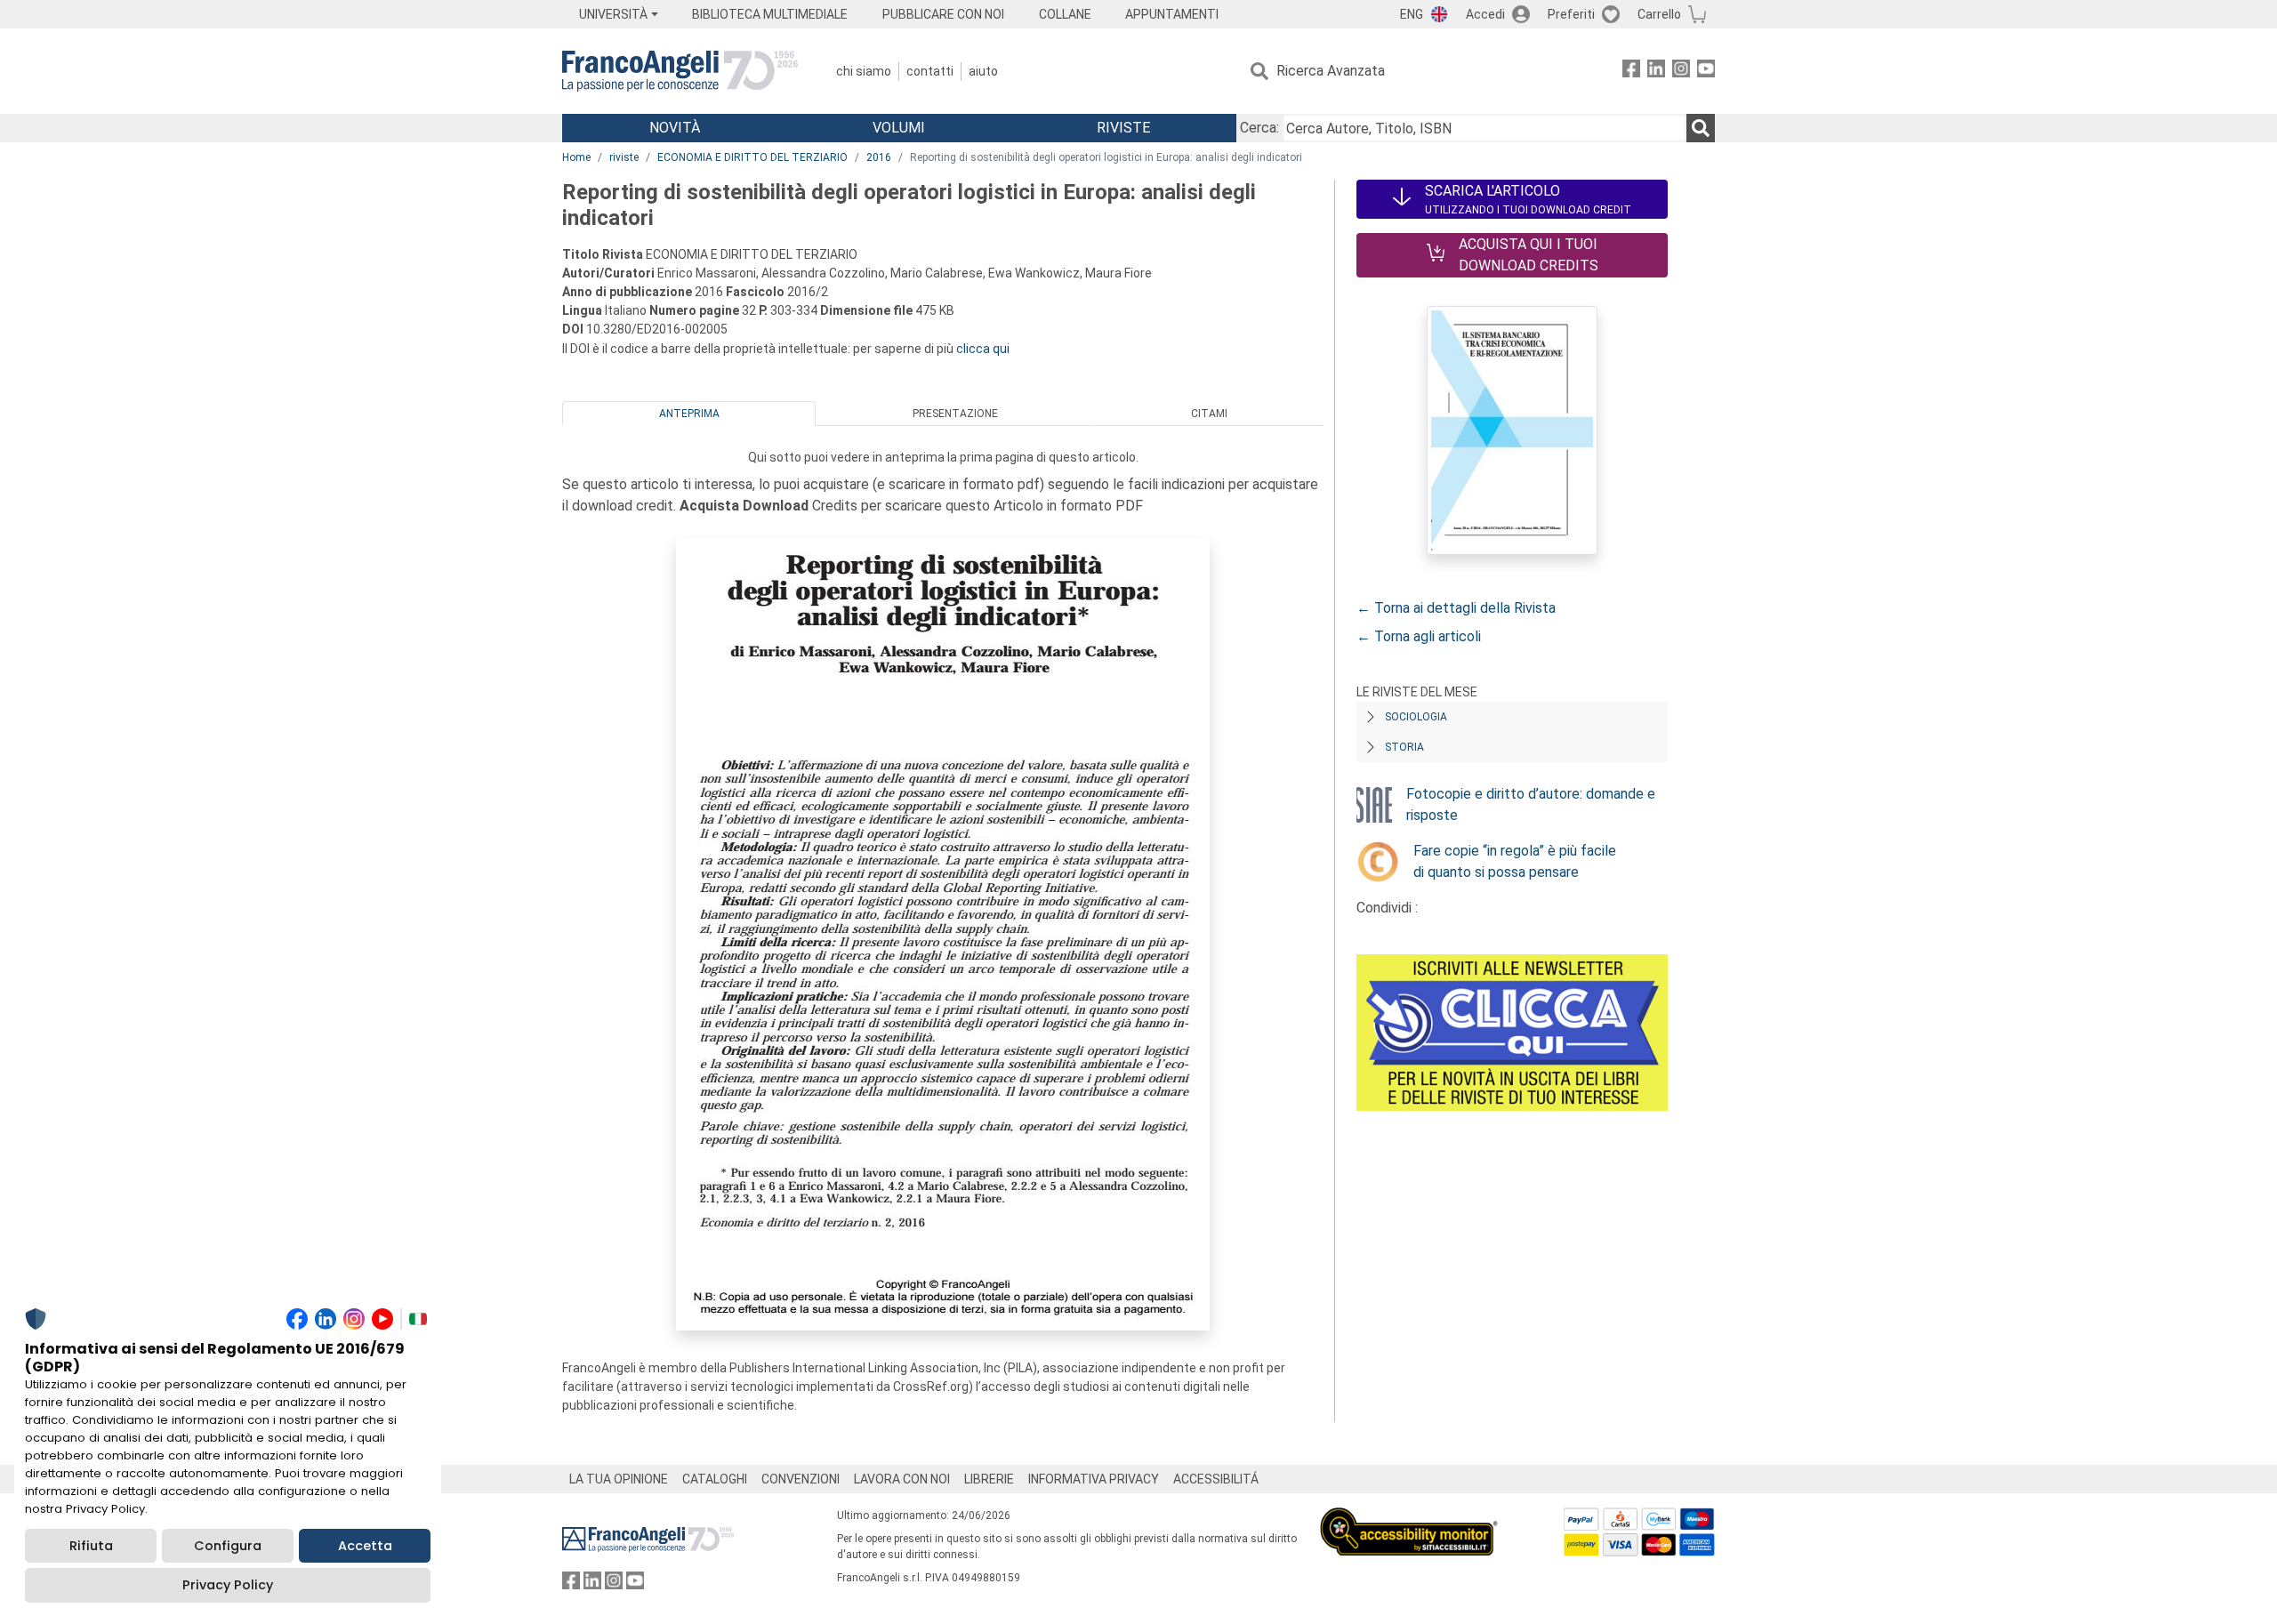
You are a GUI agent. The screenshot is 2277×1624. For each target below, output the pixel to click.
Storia (1404, 747)
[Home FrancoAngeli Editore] (680, 71)
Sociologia (1416, 717)
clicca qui (983, 349)
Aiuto (983, 71)
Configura (228, 1546)
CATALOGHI (715, 1479)
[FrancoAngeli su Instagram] (1681, 72)
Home (576, 157)
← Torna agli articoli (1419, 636)
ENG (1412, 14)
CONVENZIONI (801, 1479)
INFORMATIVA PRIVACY (1094, 1479)
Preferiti (1571, 14)
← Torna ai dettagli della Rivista (1456, 608)
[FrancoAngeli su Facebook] (1631, 72)
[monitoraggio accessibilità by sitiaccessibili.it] (1409, 1518)
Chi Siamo (864, 71)
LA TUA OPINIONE (619, 1479)
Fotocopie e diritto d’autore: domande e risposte (1531, 804)
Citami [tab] (1209, 414)
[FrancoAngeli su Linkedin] (1656, 72)
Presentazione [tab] (955, 414)
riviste (624, 157)
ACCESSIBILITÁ (1216, 1479)
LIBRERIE (989, 1479)
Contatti (930, 71)
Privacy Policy (228, 1585)
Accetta (365, 1546)
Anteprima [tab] (689, 414)
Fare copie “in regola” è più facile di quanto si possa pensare (1515, 861)
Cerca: (1259, 128)
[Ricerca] (1701, 128)
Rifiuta (91, 1546)
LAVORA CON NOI (902, 1479)
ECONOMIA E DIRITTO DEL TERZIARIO (752, 157)
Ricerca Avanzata (1331, 71)
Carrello (1659, 14)
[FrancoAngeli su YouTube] (1706, 72)
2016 (879, 157)
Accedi (1485, 14)
